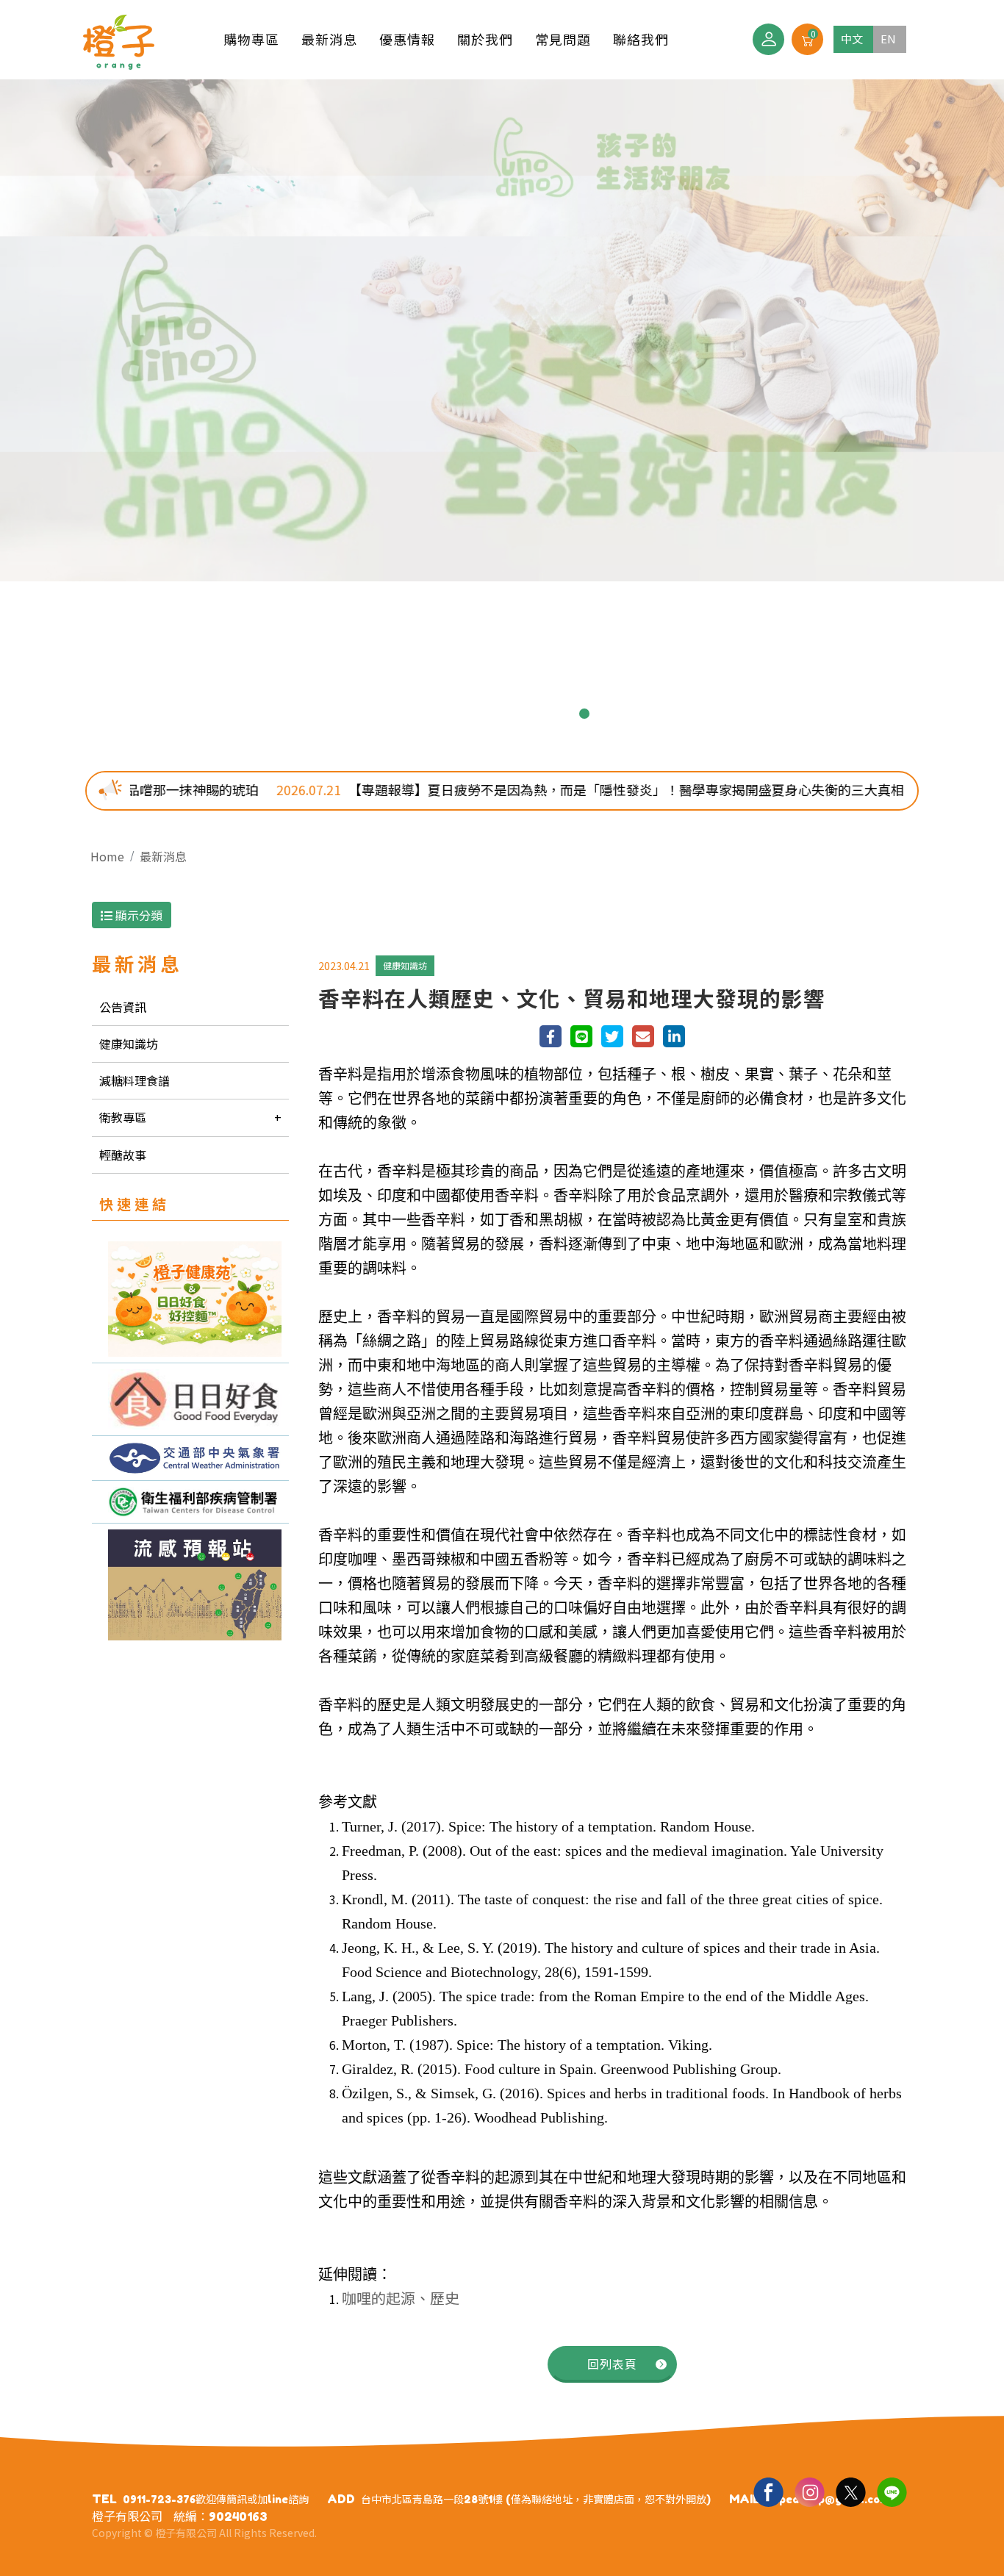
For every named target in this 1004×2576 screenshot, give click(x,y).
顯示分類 (137, 915)
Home (107, 856)
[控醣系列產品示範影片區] (190, 1399)
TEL (104, 2499)
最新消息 (163, 856)
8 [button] (584, 714)
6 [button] (537, 714)
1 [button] (420, 714)
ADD (341, 2499)
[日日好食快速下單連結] (190, 1299)
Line (892, 2491)
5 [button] (514, 714)
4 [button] (490, 714)
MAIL (745, 2499)
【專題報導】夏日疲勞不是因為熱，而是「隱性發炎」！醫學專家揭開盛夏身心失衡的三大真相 (474, 789)
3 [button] (467, 714)
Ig (809, 2491)
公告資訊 (123, 1007)
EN (888, 39)
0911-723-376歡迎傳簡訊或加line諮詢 (216, 2499)
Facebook (768, 2491)
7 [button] (561, 714)
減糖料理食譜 (135, 1080)
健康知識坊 (129, 1044)
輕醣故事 (123, 1155)
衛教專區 (123, 1117)
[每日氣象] (190, 1458)
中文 (852, 39)
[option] (502, 330)
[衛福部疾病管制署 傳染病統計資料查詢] (190, 1502)
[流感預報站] (190, 1585)
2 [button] (443, 714)
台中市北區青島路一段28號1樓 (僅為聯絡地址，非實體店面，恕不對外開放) (536, 2499)
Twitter (850, 2491)
